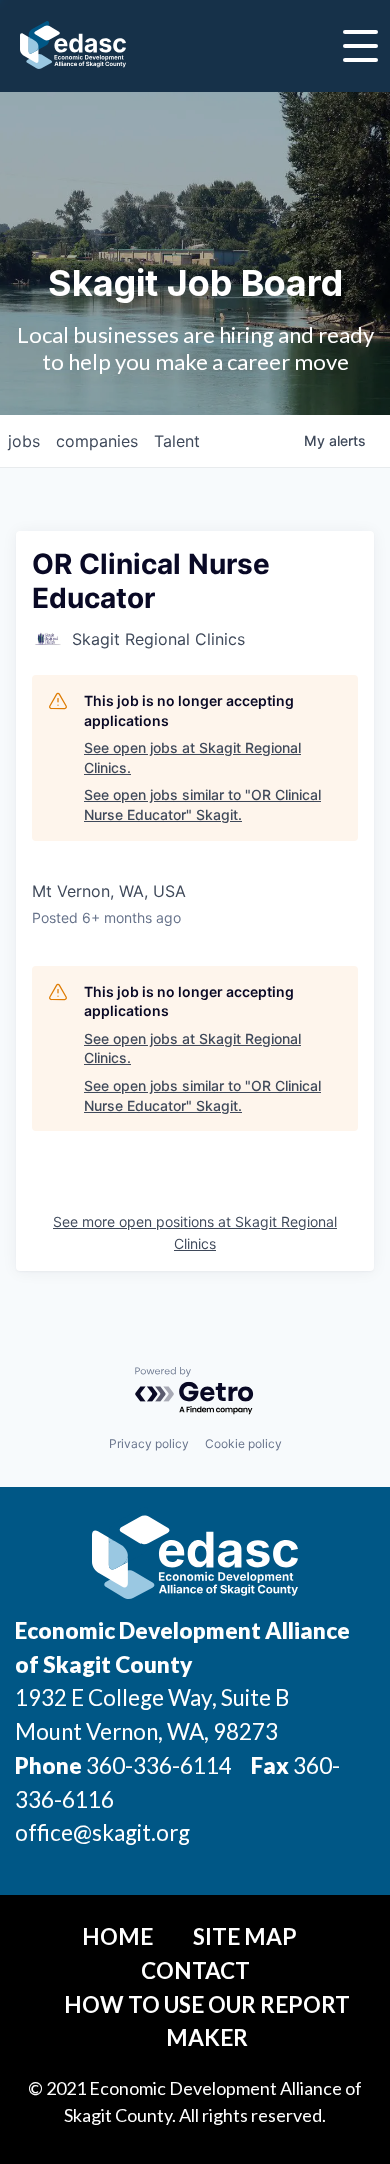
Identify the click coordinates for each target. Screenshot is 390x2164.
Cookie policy (243, 1443)
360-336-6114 (159, 1765)
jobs (24, 441)
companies (97, 441)
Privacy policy (149, 1443)
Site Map (245, 1936)
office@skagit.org (102, 1832)
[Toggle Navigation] (360, 46)
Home (117, 1936)
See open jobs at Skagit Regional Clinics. (192, 757)
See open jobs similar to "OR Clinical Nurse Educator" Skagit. (202, 804)
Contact (195, 1970)
